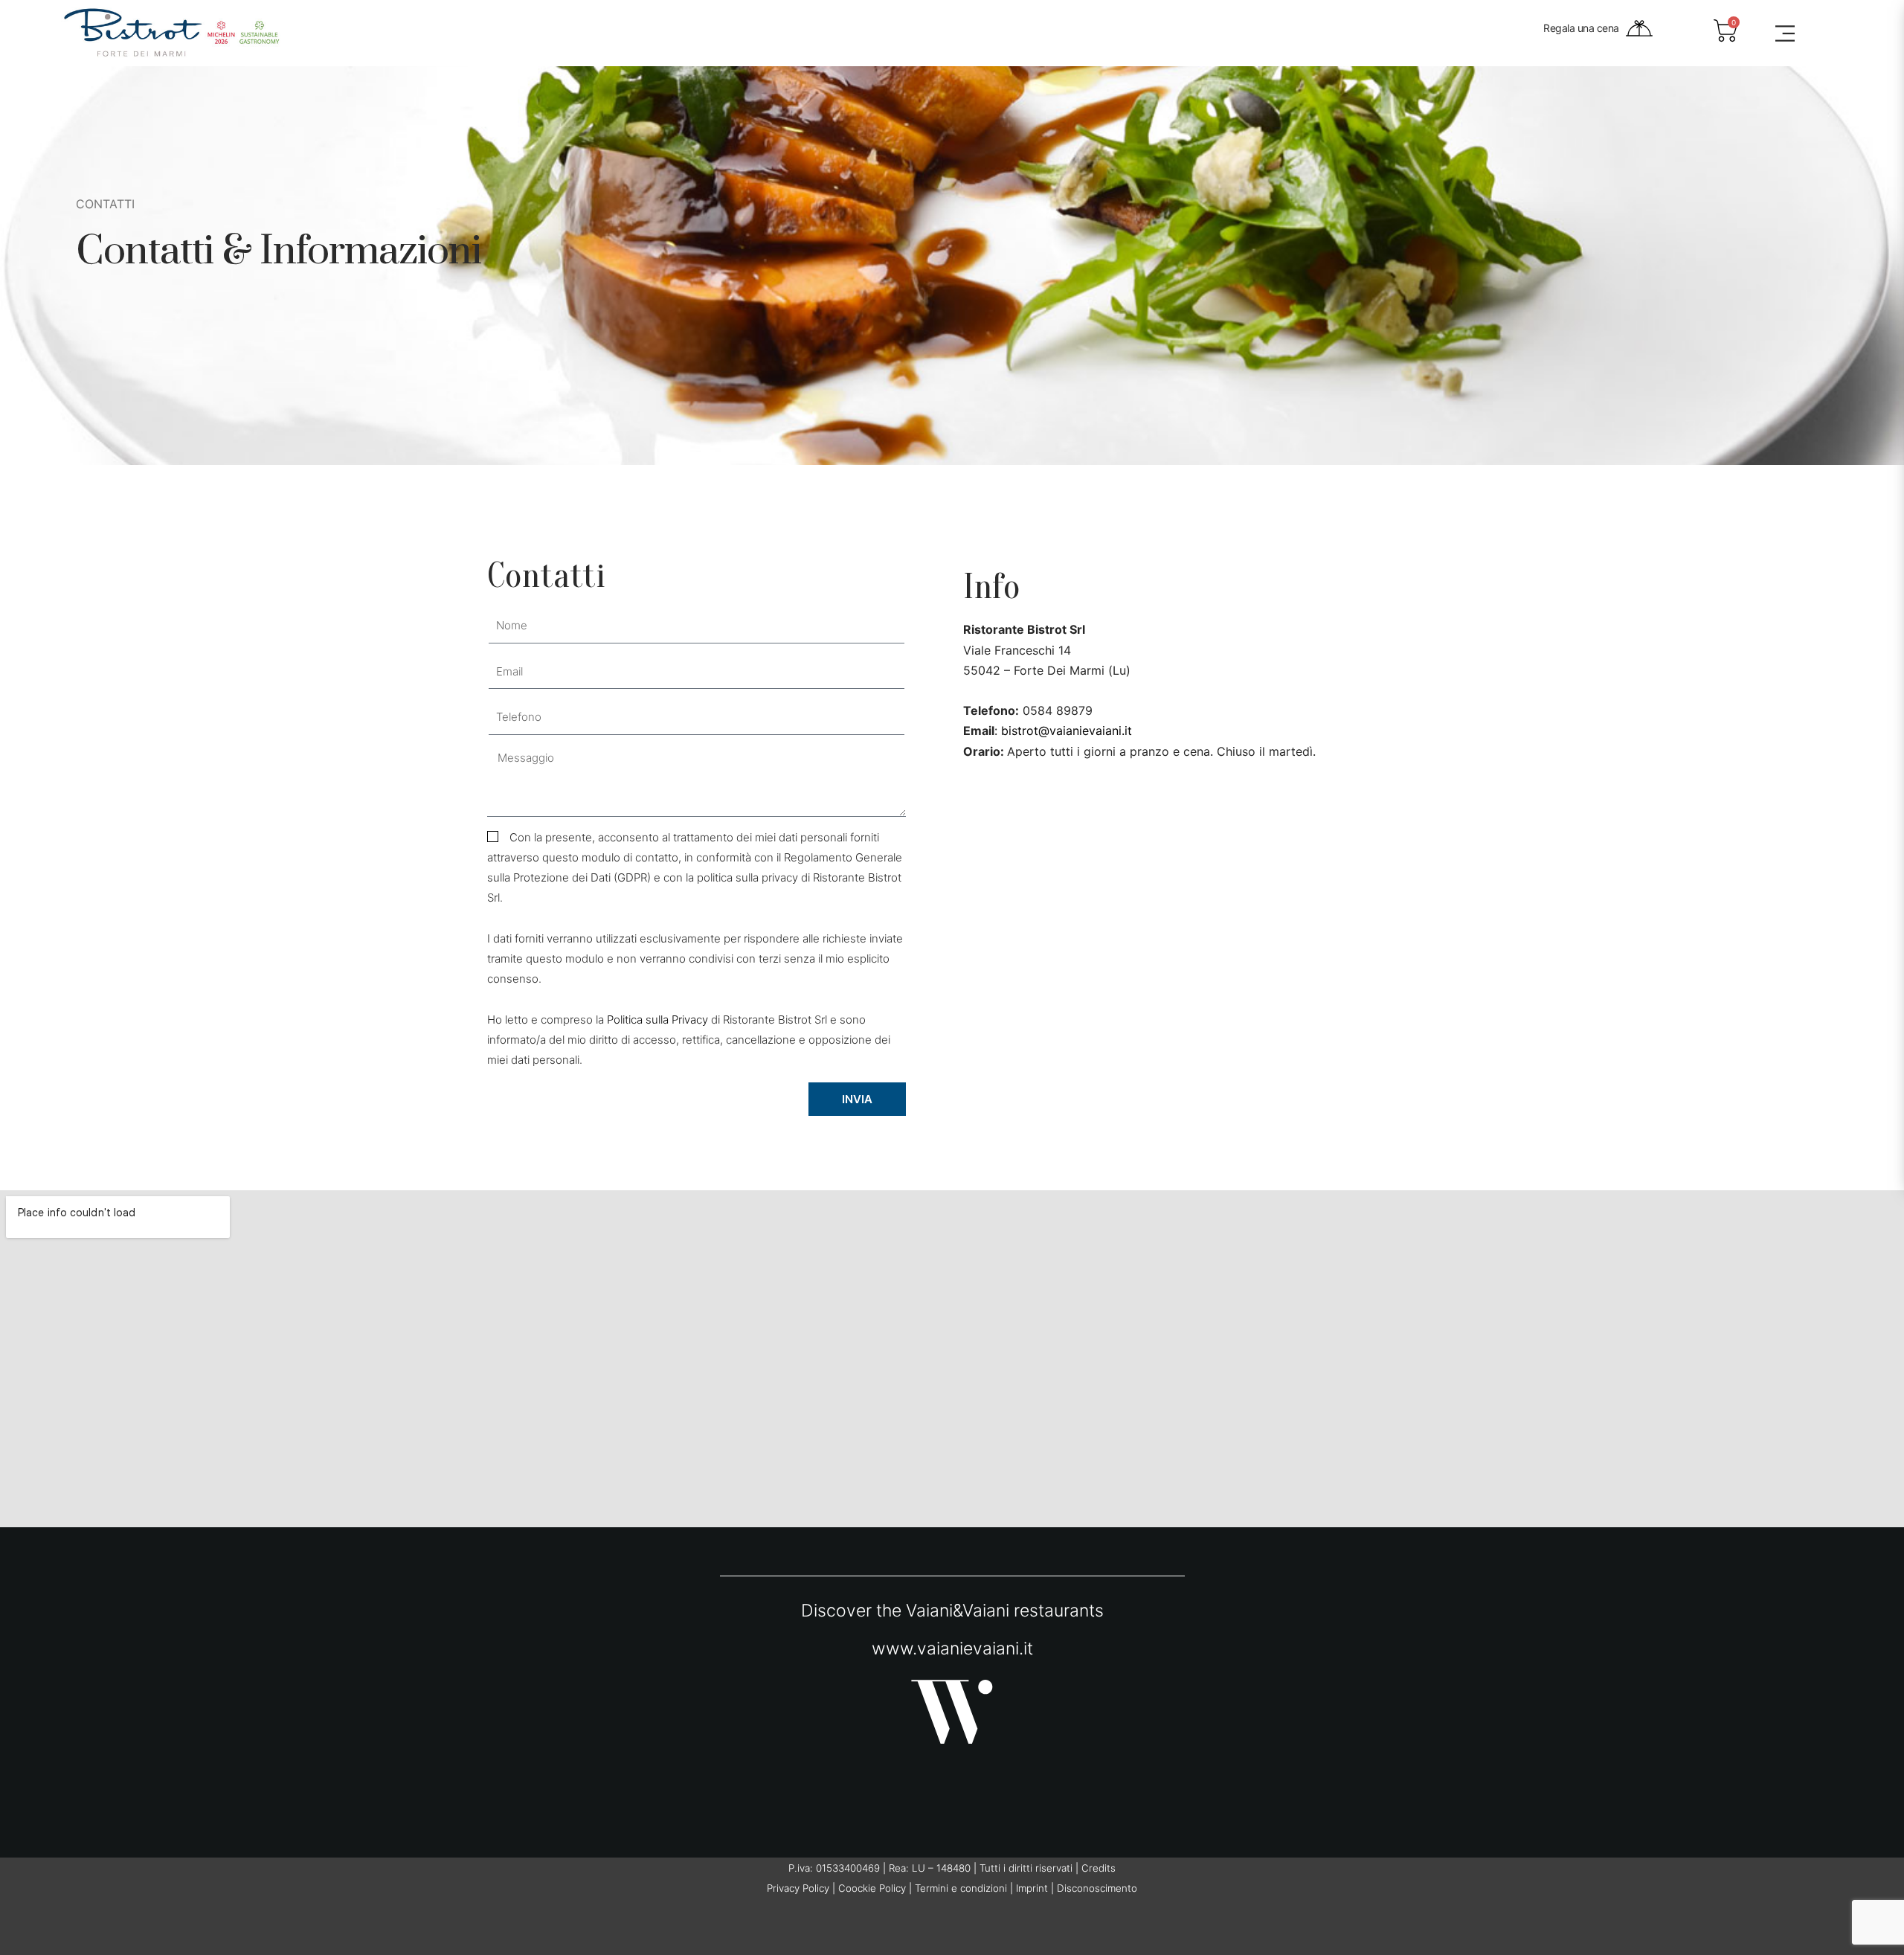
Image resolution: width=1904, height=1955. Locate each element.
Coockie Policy (872, 1888)
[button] (1785, 33)
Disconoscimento (1097, 1888)
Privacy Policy (798, 1888)
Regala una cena (1581, 28)
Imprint (1032, 1888)
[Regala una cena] (1639, 28)
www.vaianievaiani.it (952, 1649)
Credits (1099, 1868)
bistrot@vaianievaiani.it (1067, 731)
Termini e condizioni (961, 1888)
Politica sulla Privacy (657, 1020)
